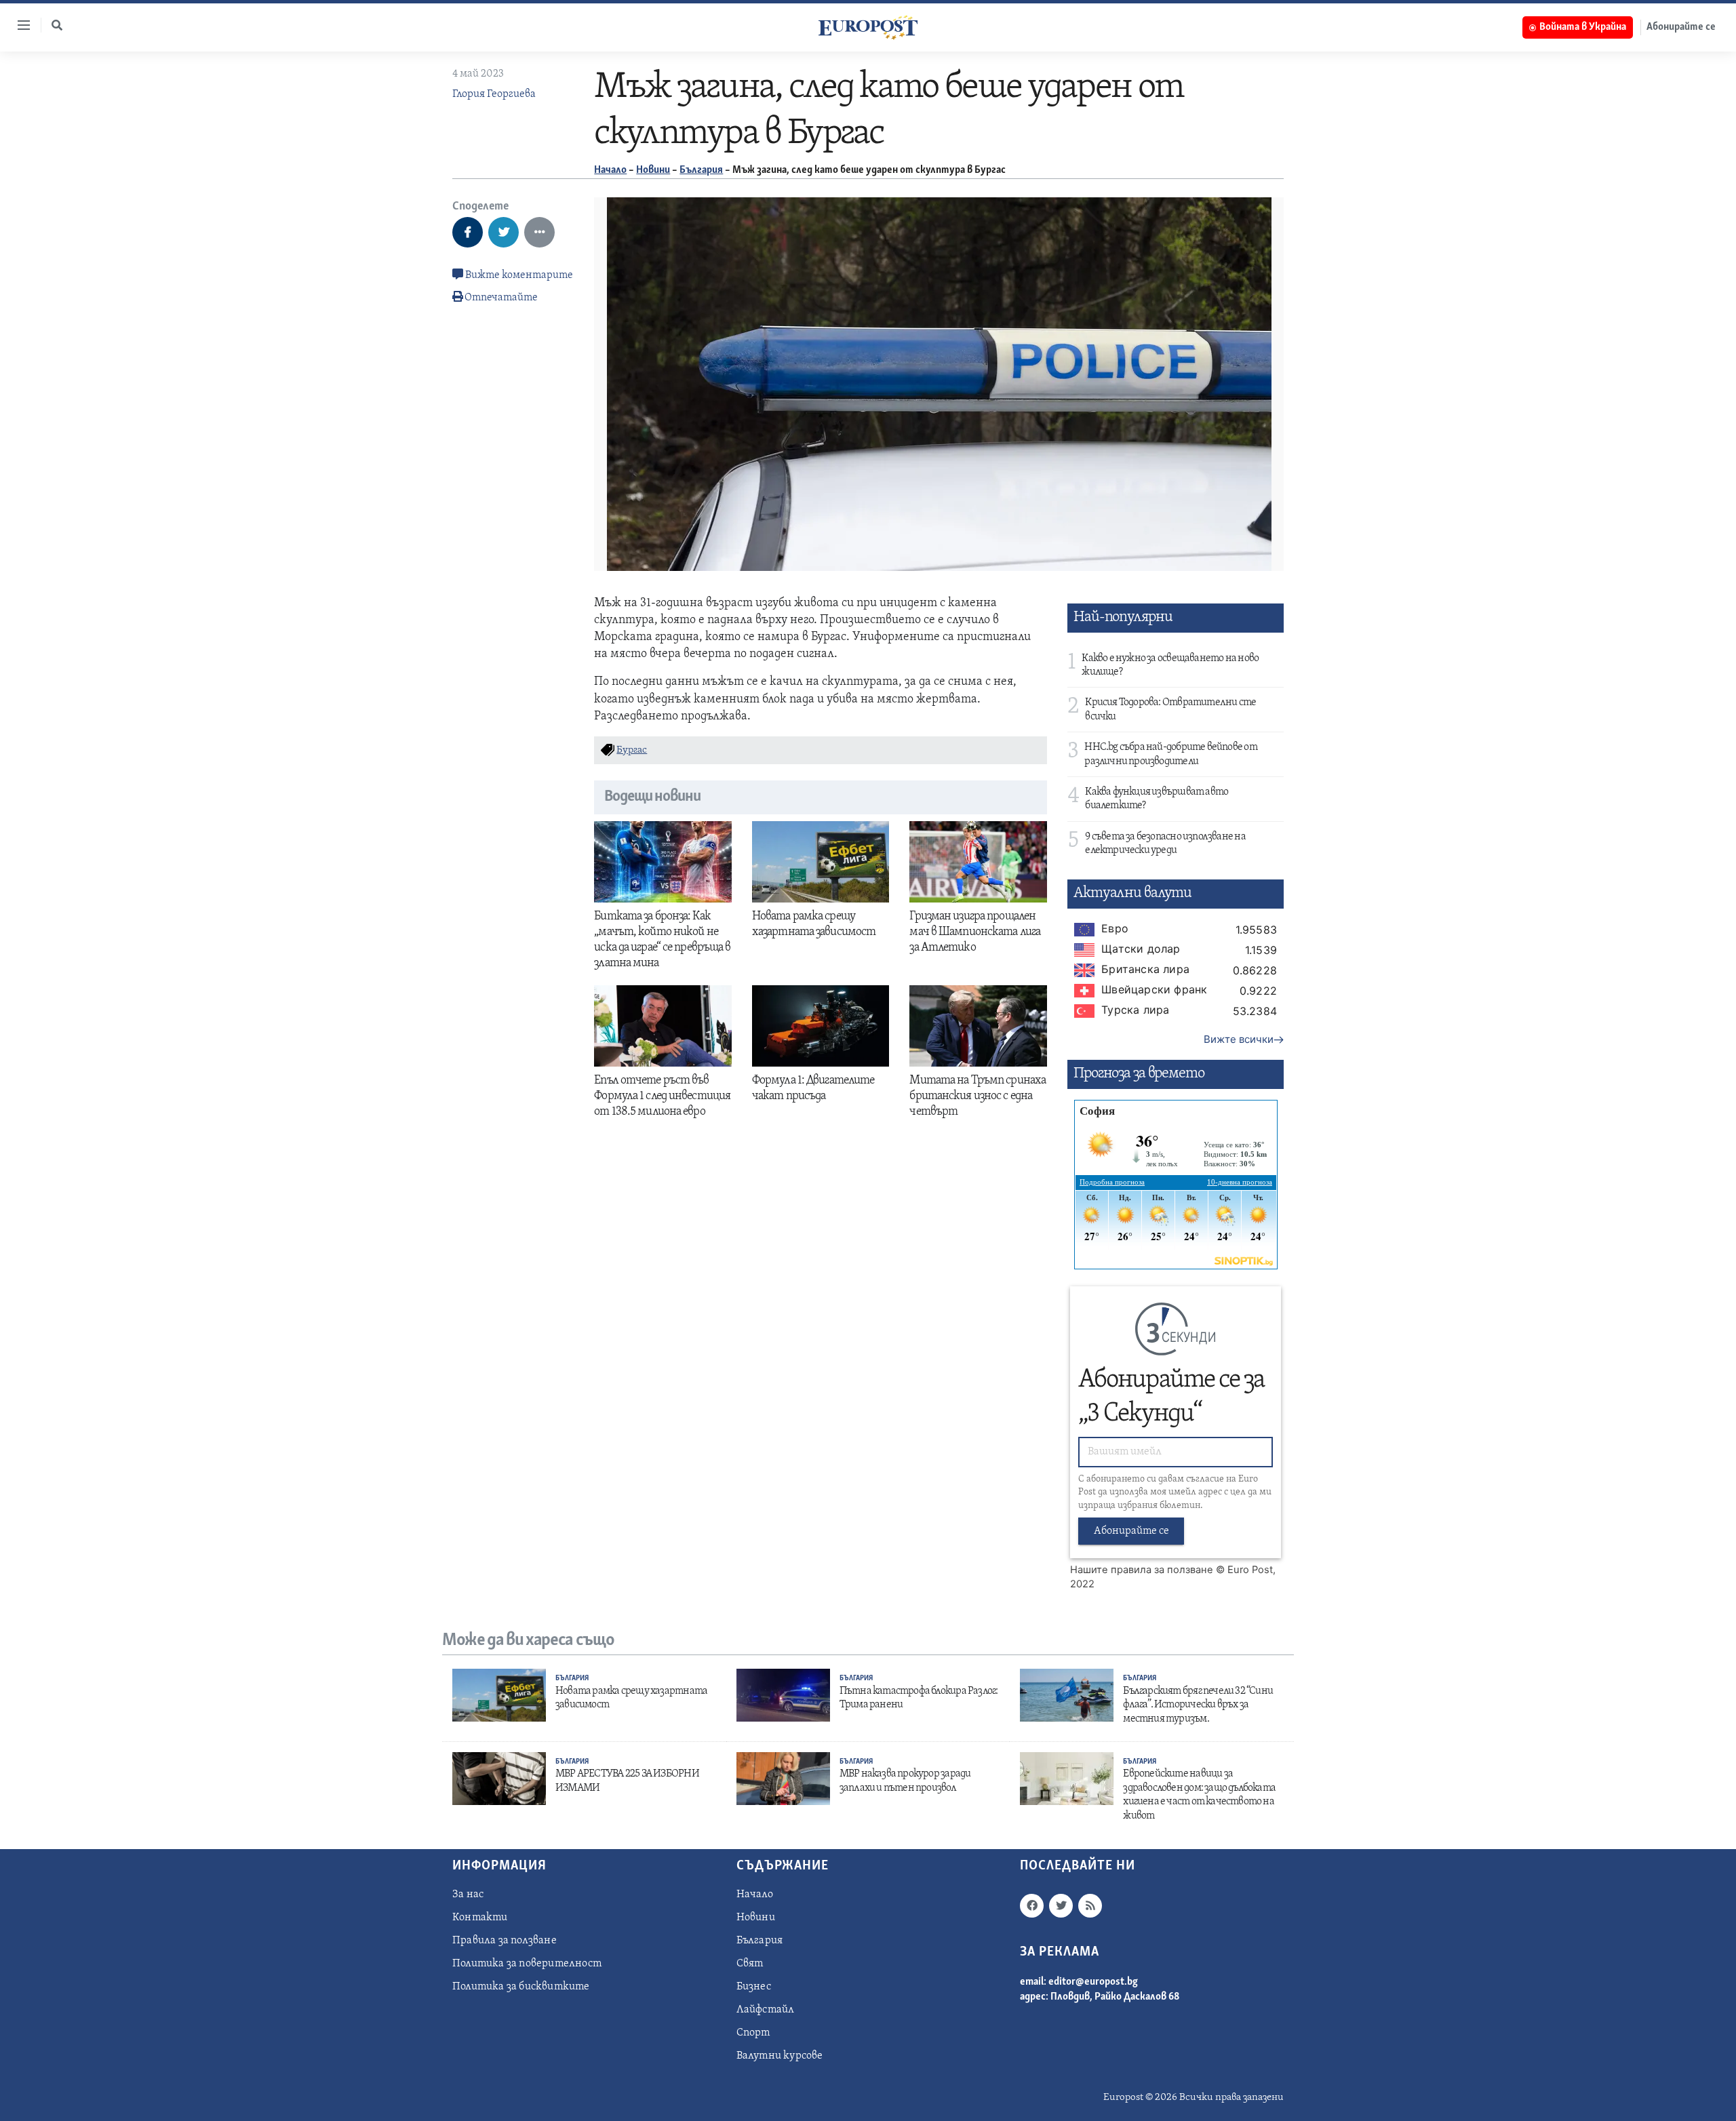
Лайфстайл (766, 2010)
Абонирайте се (1681, 27)
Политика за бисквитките (521, 1987)
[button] (57, 25)
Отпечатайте (501, 298)
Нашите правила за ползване (1142, 1570)
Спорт (753, 2033)
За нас (468, 1895)
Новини (653, 170)
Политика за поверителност (527, 1964)
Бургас (632, 750)
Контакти (480, 1918)
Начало (610, 170)
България (701, 170)
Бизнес (754, 1987)
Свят (750, 1964)
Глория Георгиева (494, 94)
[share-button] (468, 232)
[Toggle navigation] (18, 25)
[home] (868, 27)
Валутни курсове (780, 2056)
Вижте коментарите (518, 275)
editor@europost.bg (1093, 1982)
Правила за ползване (505, 1941)
